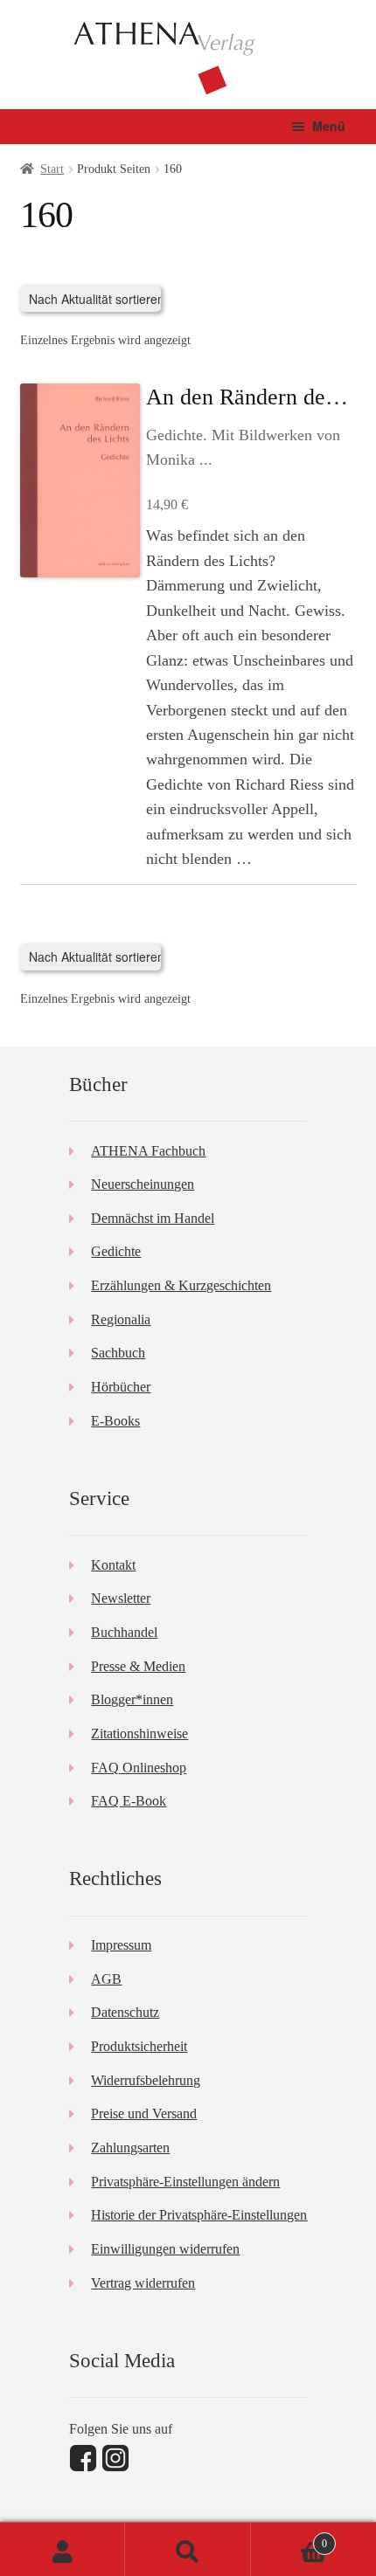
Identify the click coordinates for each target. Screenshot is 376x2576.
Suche (188, 2549)
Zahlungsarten (130, 2148)
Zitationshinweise (139, 1733)
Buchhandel (124, 1632)
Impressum (121, 1945)
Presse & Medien (138, 1666)
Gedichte (116, 1251)
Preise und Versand (144, 2113)
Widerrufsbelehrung (146, 2080)
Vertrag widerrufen (143, 2283)
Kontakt (113, 1565)
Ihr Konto (63, 2549)
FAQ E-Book (129, 1801)
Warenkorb (289, 2538)
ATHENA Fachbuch (148, 1151)
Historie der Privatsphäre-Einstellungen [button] (199, 2215)
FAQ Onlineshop (139, 1768)
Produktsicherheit (139, 2046)
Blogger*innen (132, 1699)
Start (52, 169)
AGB (106, 1979)
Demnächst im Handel (153, 1218)
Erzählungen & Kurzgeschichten (181, 1285)
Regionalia (121, 1319)
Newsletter (121, 1598)
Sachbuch (118, 1353)
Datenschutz (125, 2012)
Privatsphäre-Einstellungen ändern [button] (185, 2182)
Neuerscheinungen (143, 1184)
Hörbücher (121, 1387)
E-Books (115, 1421)
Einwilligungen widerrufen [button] (165, 2249)
